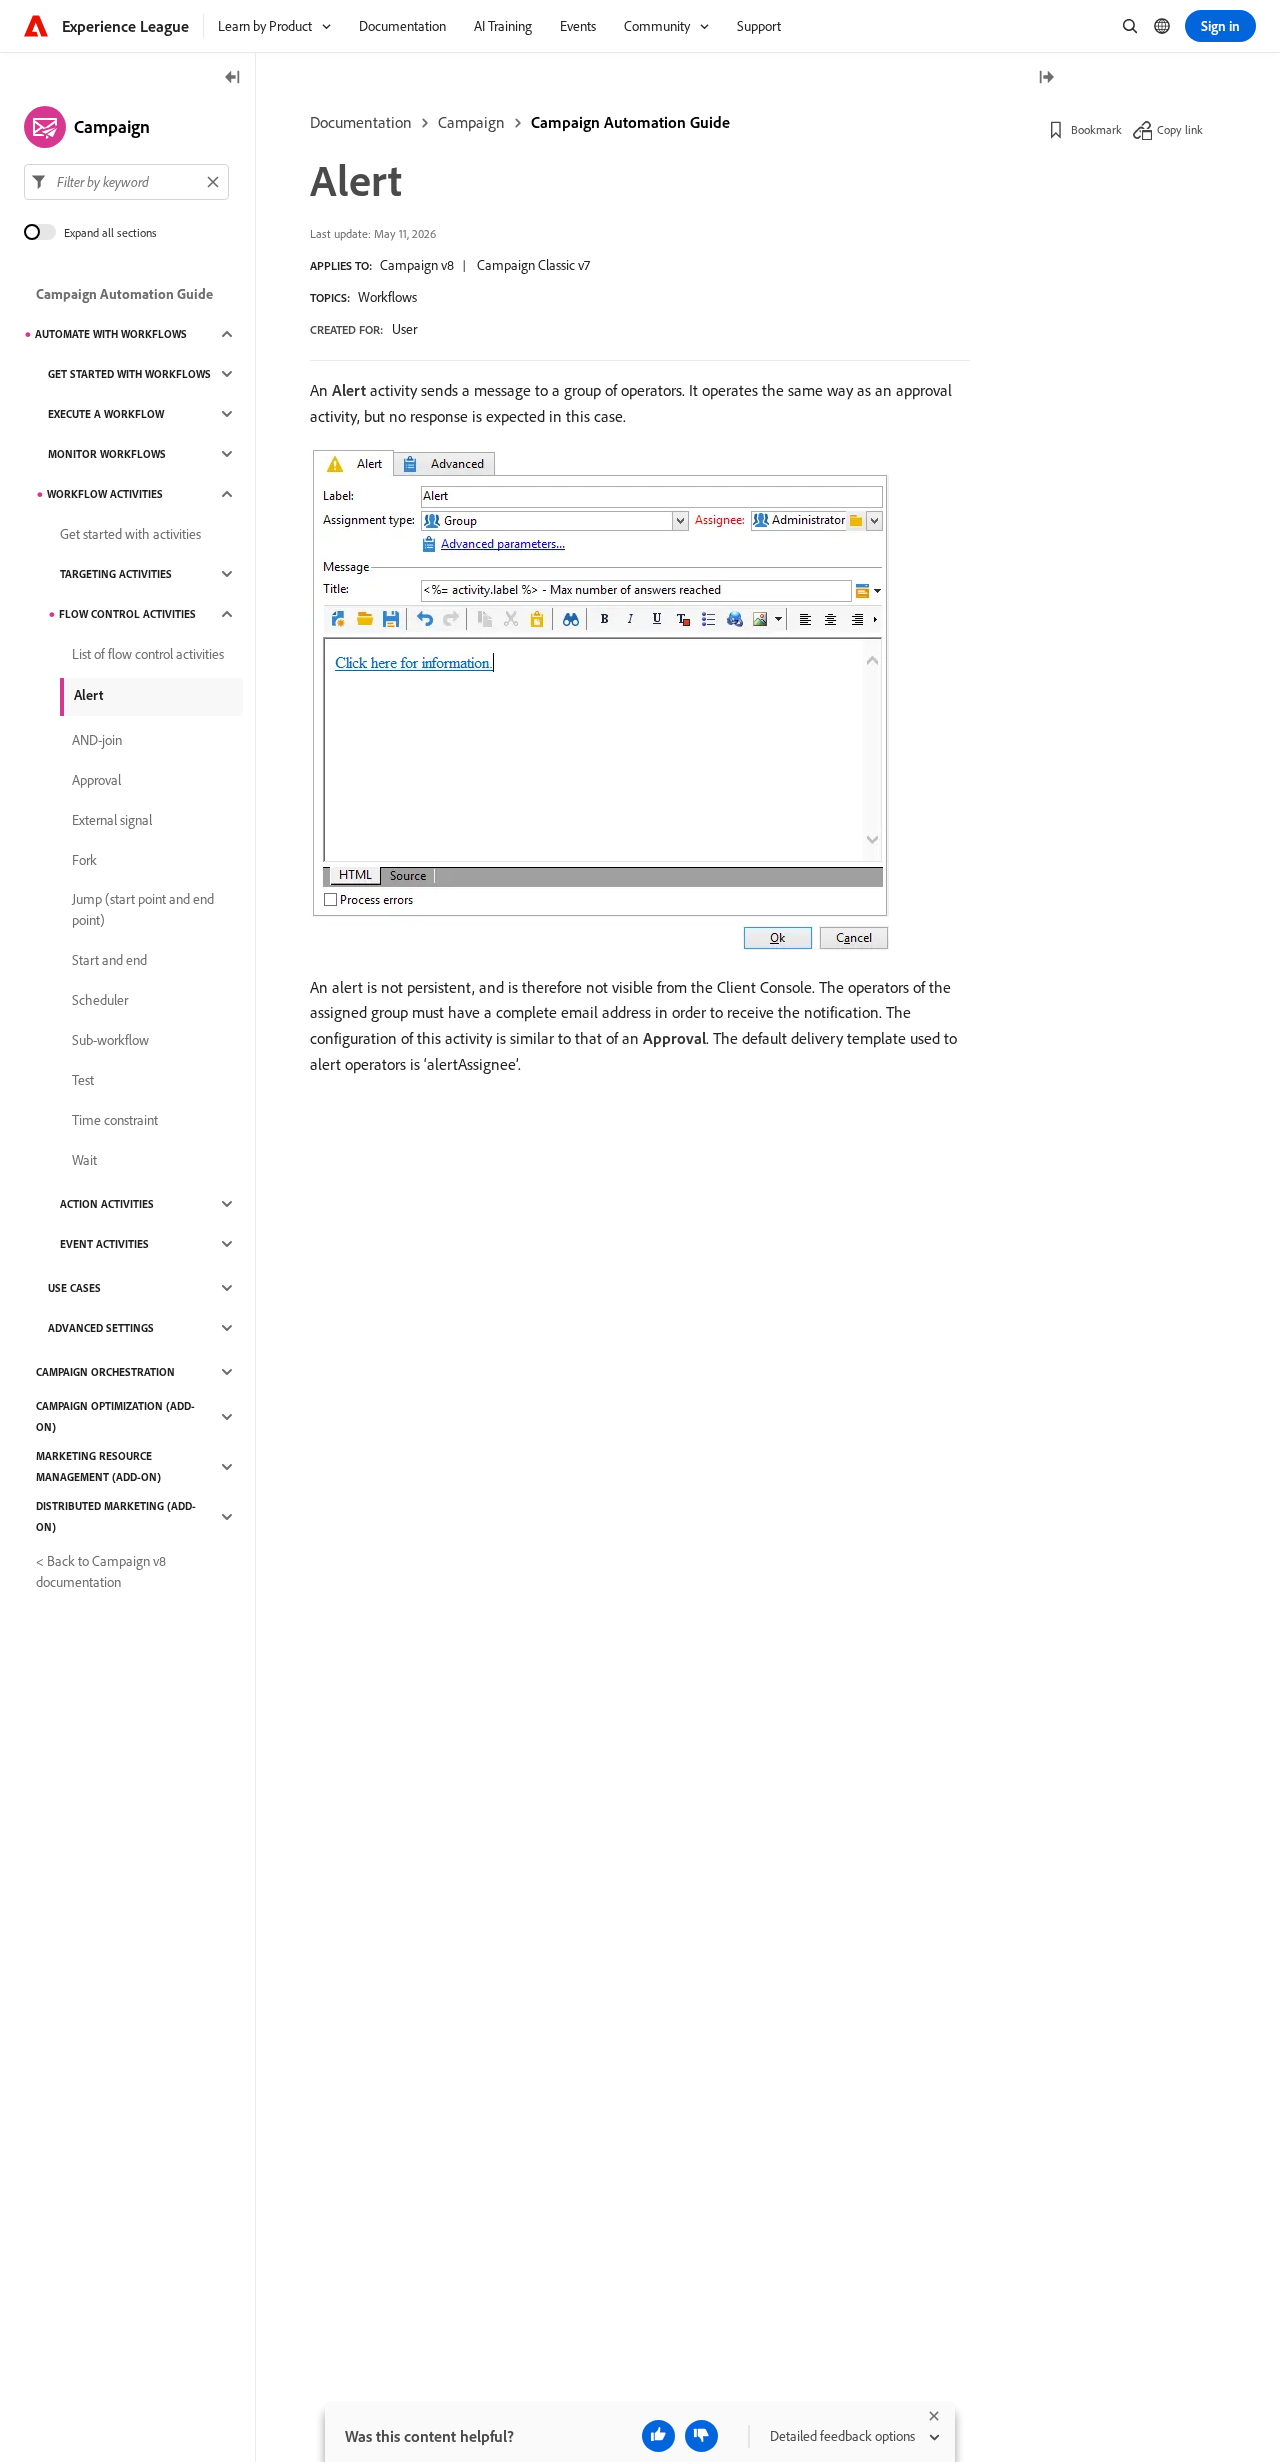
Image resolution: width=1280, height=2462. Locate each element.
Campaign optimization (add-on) (115, 1416)
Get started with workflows (129, 374)
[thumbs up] (658, 2436)
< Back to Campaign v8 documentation (101, 1571)
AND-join (97, 740)
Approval (96, 780)
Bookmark (1096, 129)
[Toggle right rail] (1046, 78)
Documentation (361, 122)
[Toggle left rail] (233, 78)
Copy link (1180, 129)
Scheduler (100, 1000)
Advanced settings (101, 1328)
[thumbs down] (701, 2436)
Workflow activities (105, 494)
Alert (88, 695)
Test (83, 1080)
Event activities (104, 1244)
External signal (112, 820)
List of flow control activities (148, 654)
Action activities (107, 1204)
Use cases (74, 1288)
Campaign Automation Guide (630, 122)
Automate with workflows (111, 334)
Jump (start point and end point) (143, 909)
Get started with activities (130, 534)
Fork (84, 860)
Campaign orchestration (105, 1372)
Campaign (471, 122)
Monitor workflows (107, 454)
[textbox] (126, 182)
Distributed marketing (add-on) (116, 1516)
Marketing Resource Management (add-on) (98, 1466)
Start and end (109, 960)
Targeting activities (116, 574)
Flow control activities (127, 614)
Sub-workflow (110, 1040)
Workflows (387, 297)
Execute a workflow (106, 414)
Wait (84, 1160)
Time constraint (115, 1120)
